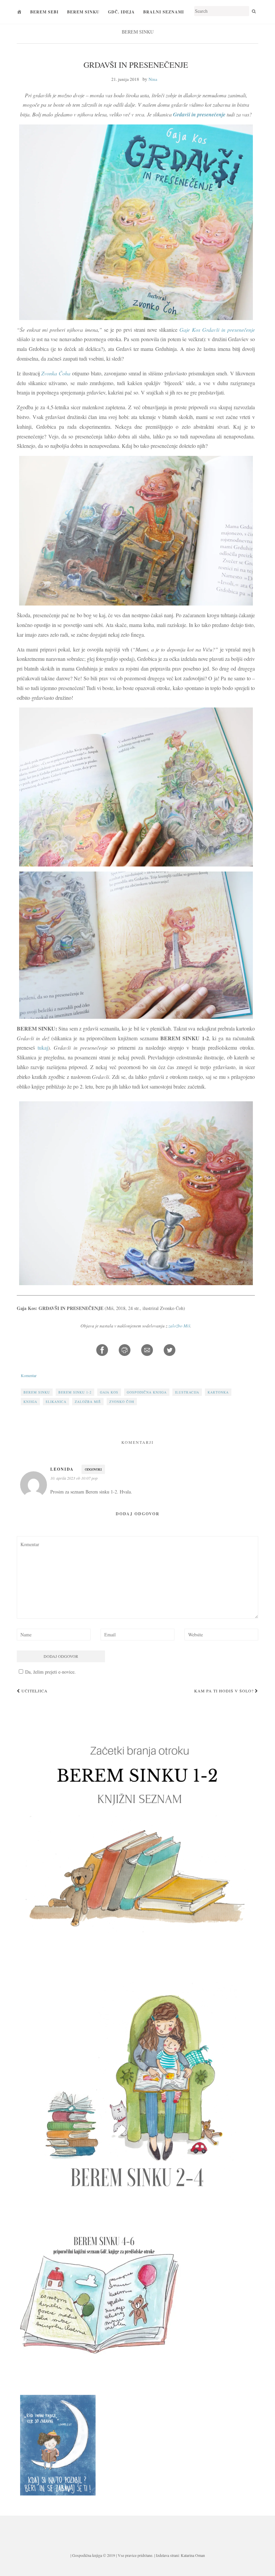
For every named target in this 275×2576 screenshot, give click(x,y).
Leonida (62, 1469)
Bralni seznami (164, 12)
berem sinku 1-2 (75, 1392)
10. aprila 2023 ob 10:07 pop (74, 1478)
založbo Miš (179, 1326)
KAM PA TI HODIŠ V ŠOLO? (225, 1691)
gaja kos (109, 1392)
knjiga (30, 1402)
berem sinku (37, 1392)
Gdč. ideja (121, 12)
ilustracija (187, 1392)
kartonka (218, 1392)
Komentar (29, 1375)
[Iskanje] (254, 11)
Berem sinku (83, 12)
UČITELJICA (34, 1691)
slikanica (56, 1402)
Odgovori (93, 1469)
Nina (153, 79)
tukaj (43, 1047)
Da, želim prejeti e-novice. (50, 1672)
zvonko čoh (122, 1402)
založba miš (88, 1402)
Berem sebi (44, 12)
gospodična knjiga (147, 1392)
